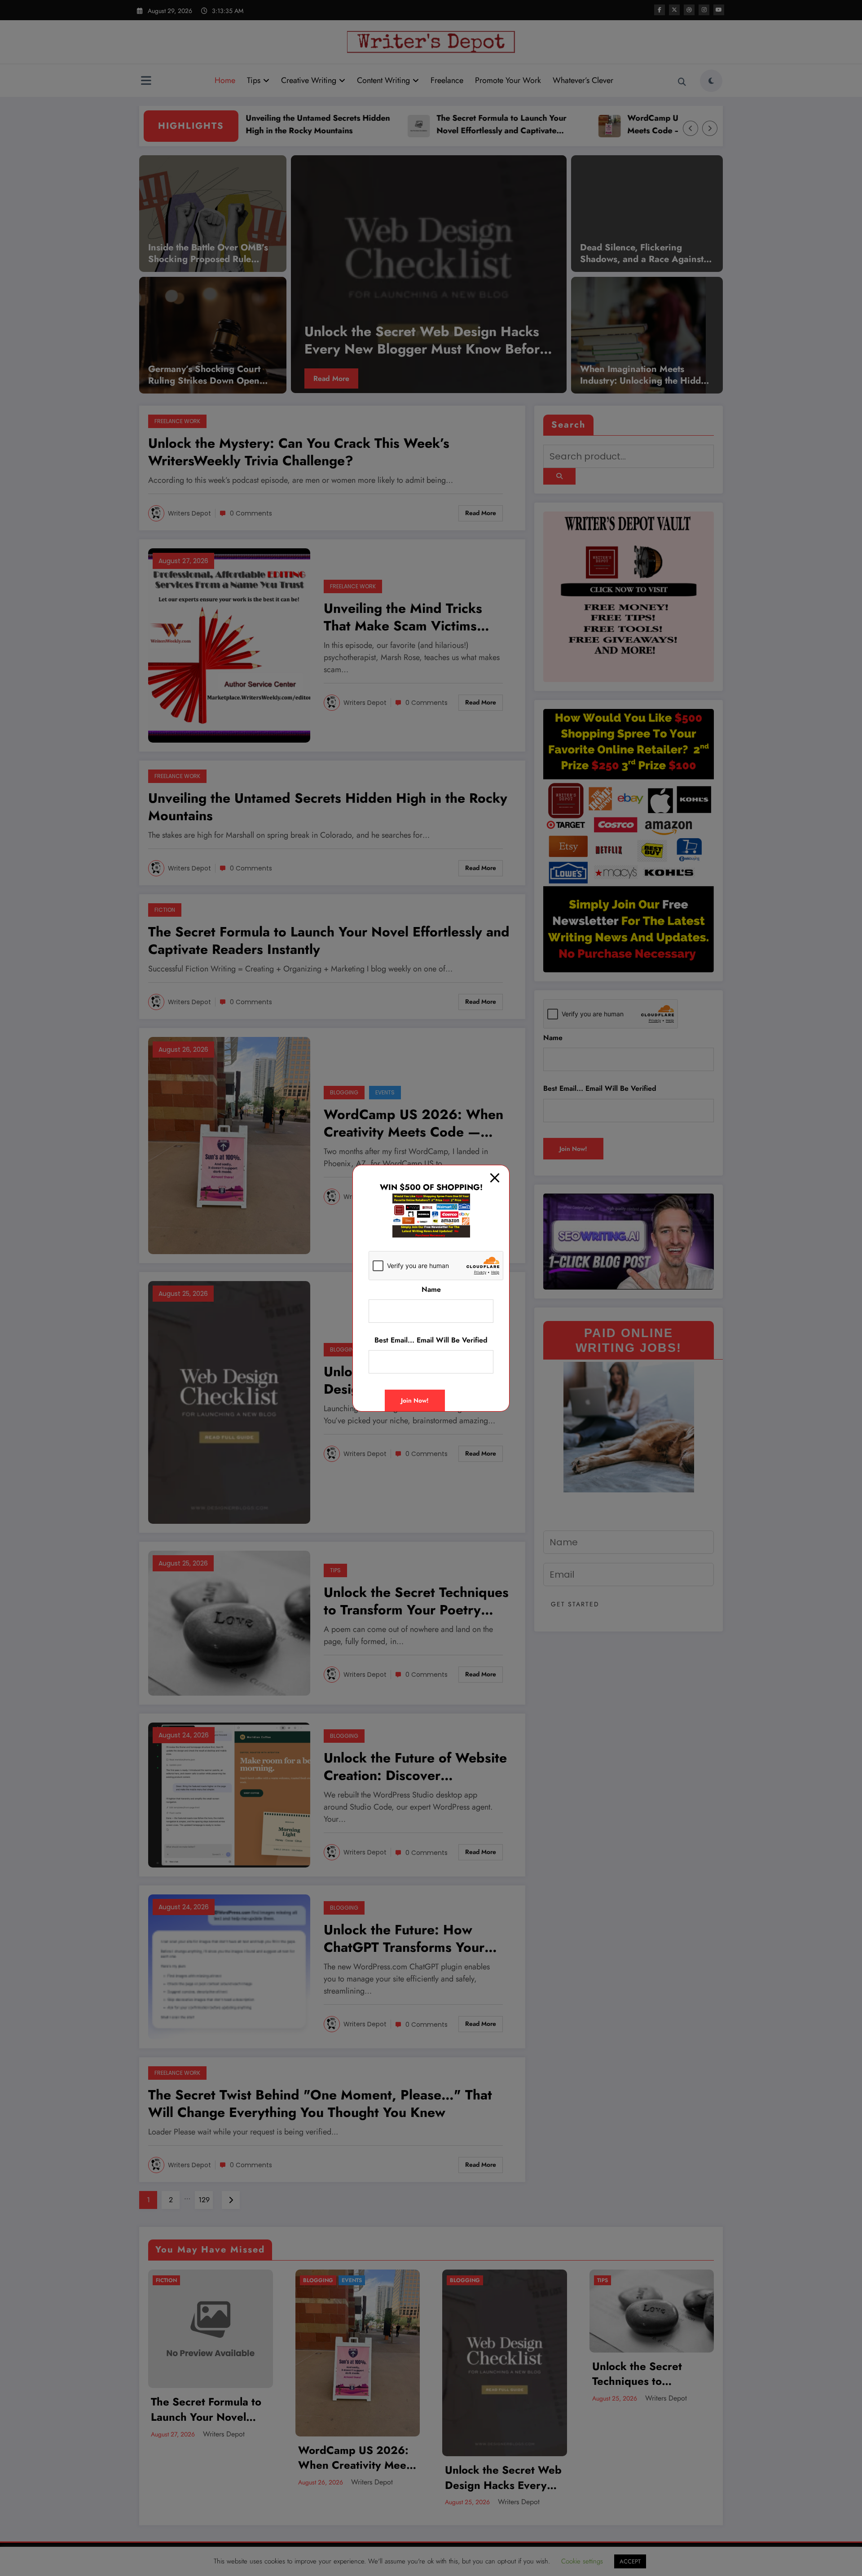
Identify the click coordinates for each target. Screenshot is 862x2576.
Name (431, 1289)
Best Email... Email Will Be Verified (431, 1340)
